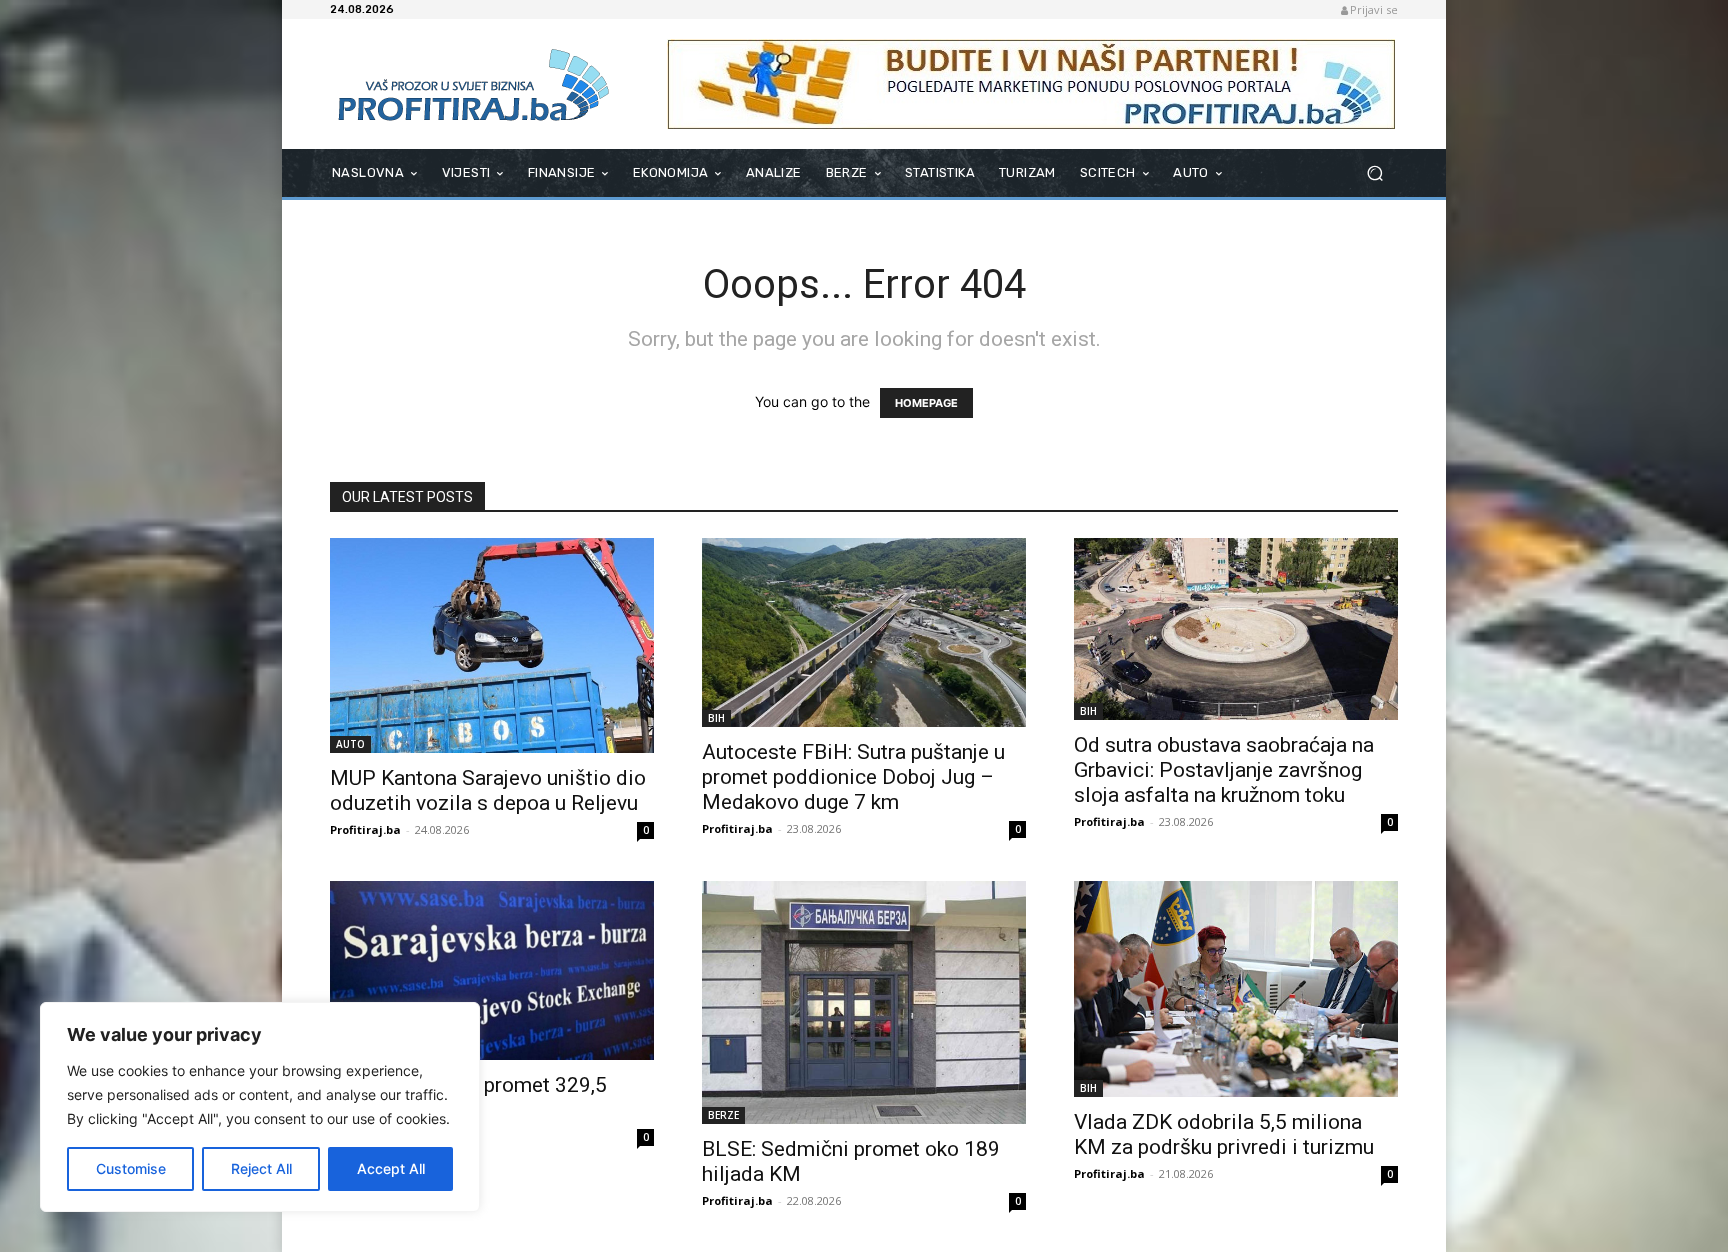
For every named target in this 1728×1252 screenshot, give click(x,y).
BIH (716, 718)
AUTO (350, 744)
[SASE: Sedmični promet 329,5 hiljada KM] (492, 970)
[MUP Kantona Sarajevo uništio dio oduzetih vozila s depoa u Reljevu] (492, 645)
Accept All (391, 1168)
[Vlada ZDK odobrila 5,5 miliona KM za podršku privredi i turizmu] (1236, 989)
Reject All (261, 1168)
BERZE (723, 1115)
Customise (131, 1168)
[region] (260, 1107)
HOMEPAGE (926, 403)
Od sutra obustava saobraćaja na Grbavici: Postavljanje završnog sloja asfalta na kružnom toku (1224, 770)
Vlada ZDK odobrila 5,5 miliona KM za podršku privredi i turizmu (1224, 1134)
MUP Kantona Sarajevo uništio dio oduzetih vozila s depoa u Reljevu (488, 790)
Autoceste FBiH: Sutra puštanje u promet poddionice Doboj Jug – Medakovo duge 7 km (853, 777)
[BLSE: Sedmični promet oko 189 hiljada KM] (864, 1002)
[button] (1374, 173)
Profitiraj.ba (365, 829)
